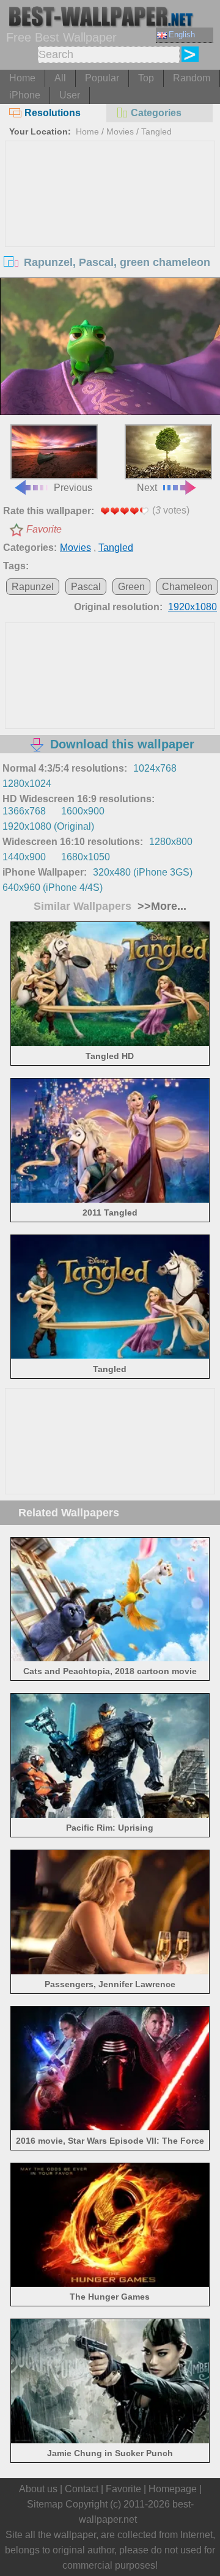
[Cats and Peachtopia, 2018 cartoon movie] (110, 1658)
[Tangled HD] (110, 1043)
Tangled (156, 131)
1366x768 (24, 811)
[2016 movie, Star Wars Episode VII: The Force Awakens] (110, 2127)
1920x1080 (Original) (48, 826)
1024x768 (155, 768)
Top (146, 78)
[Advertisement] (110, 233)
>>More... (160, 906)
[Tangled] (110, 1355)
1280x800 (171, 842)
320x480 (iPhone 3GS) (143, 872)
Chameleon (187, 587)
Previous (73, 488)
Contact (82, 2489)
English (182, 35)
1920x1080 (193, 607)
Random (192, 78)
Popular (102, 78)
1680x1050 (86, 857)
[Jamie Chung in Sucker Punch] (110, 2440)
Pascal (86, 587)
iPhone (25, 95)
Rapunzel (33, 587)
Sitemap (45, 2504)
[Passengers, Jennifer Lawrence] (110, 1971)
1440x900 (24, 857)
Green (131, 587)
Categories (156, 113)
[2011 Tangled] (110, 1199)
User (70, 95)
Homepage (173, 2489)
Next (147, 488)
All (60, 78)
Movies (120, 131)
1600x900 (83, 811)
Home (22, 78)
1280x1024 (27, 784)
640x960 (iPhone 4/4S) (53, 888)
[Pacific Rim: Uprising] (110, 1814)
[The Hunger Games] (110, 2283)
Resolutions (53, 113)
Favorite (44, 529)
